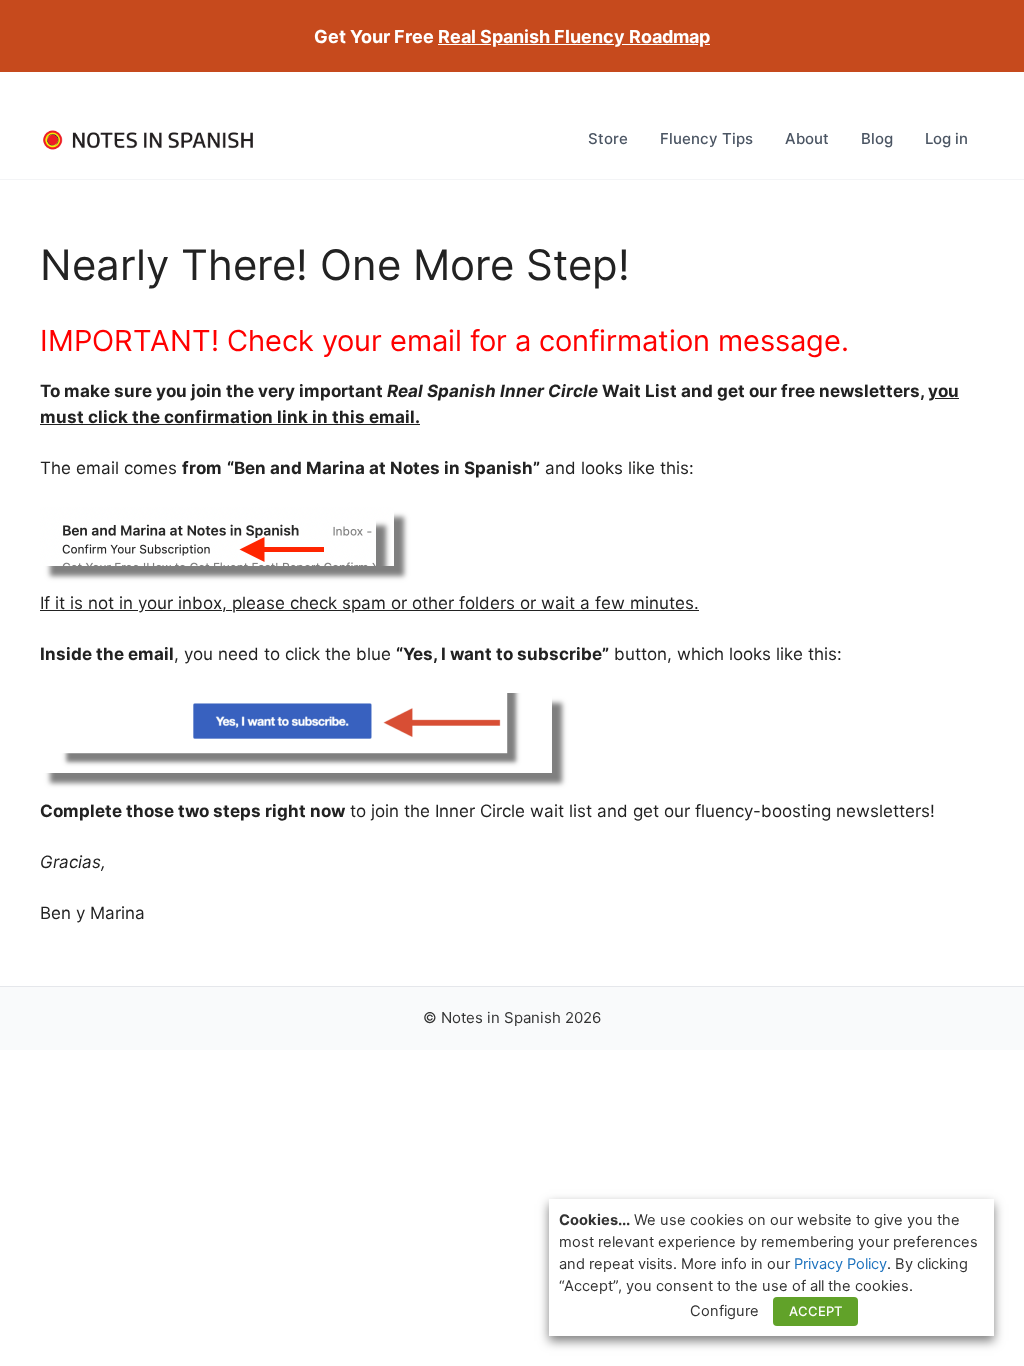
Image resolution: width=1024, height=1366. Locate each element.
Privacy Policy (840, 1264)
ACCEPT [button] (815, 1311)
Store (608, 138)
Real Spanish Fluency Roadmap (574, 36)
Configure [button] (724, 1311)
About (807, 138)
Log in (946, 138)
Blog (877, 138)
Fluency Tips (706, 138)
